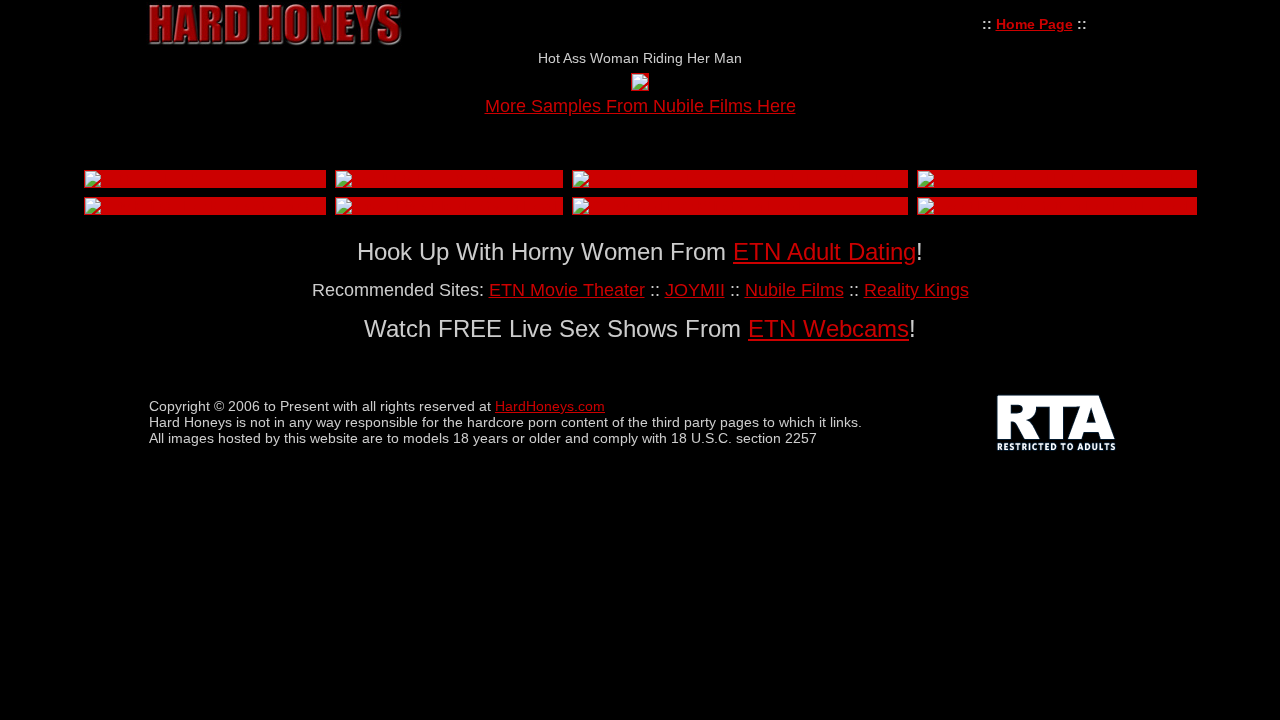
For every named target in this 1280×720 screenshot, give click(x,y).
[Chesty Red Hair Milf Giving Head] (687, 206)
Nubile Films (794, 290)
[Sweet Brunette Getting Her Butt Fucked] (1053, 206)
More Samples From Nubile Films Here (640, 106)
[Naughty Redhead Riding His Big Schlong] (1057, 179)
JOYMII (695, 290)
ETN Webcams (828, 328)
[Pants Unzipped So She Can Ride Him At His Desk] (740, 179)
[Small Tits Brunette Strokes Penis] (449, 179)
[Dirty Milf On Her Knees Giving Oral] (205, 206)
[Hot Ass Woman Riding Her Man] (640, 85)
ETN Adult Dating (824, 251)
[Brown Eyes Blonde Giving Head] (446, 206)
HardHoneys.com (550, 406)
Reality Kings (916, 290)
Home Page (1034, 24)
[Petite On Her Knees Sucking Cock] (203, 179)
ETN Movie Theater (567, 290)
